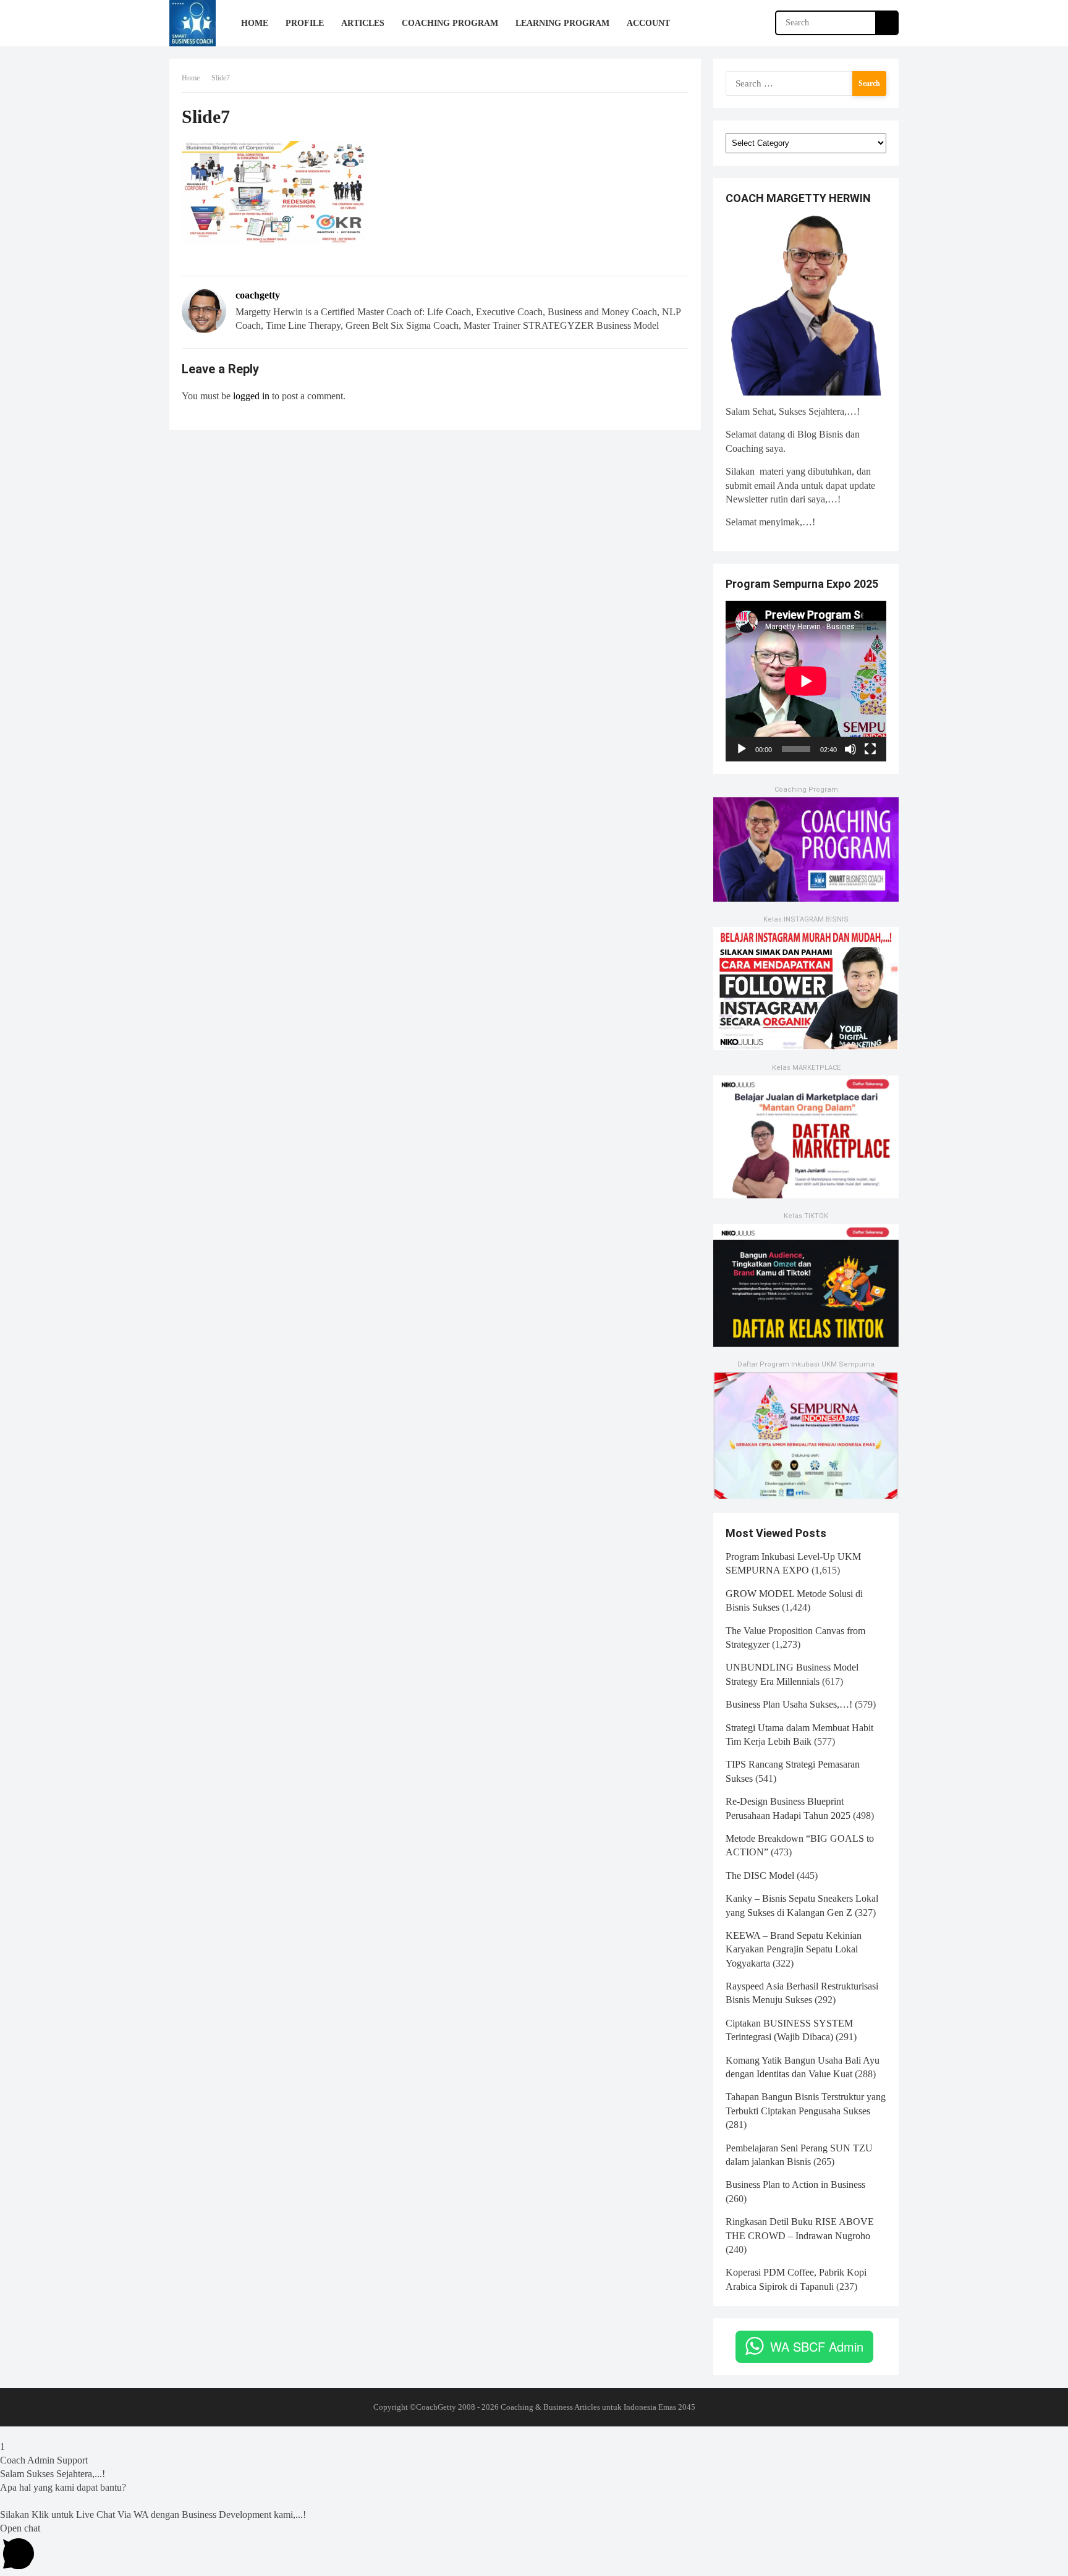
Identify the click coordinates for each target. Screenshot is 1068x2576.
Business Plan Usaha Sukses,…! (789, 1704)
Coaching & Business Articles (550, 2407)
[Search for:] (806, 83)
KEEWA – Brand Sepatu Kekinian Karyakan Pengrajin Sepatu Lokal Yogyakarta (794, 1949)
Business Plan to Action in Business (795, 2184)
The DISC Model (760, 1875)
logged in (251, 396)
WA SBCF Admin (817, 2346)
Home (191, 78)
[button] (534, 2433)
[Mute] (850, 749)
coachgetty (258, 295)
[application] (806, 681)
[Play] (742, 749)
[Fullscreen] (870, 749)
